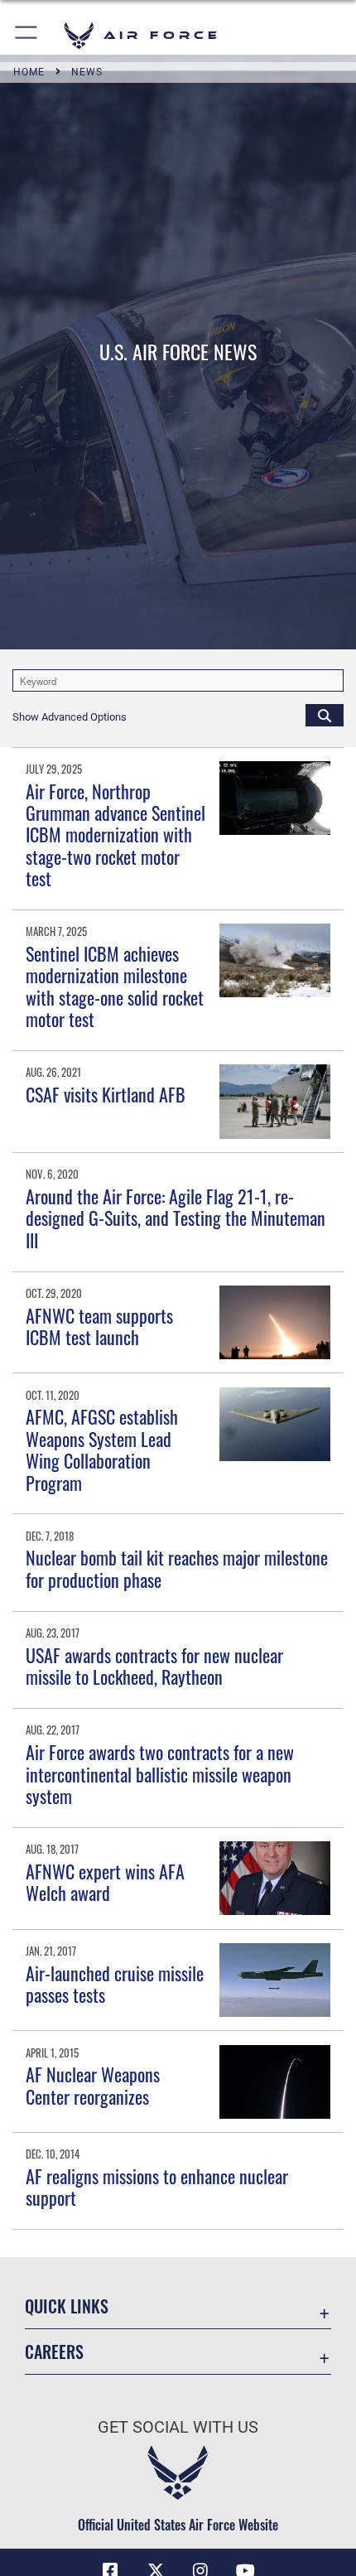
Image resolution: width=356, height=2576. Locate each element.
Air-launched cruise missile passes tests (115, 1984)
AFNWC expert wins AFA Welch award (105, 1882)
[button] (27, 35)
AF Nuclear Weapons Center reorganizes (93, 2085)
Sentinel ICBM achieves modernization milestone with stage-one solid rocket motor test (115, 986)
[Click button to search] (325, 715)
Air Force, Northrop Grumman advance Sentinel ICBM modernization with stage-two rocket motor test (115, 835)
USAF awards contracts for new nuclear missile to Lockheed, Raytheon (154, 1666)
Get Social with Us (178, 2427)
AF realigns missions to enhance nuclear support (157, 2187)
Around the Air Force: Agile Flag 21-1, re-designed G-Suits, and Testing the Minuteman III (176, 1218)
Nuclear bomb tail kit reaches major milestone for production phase (177, 1568)
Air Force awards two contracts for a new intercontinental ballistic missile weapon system (160, 1774)
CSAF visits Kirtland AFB (106, 1094)
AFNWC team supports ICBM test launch (99, 1326)
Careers (54, 2352)
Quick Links (67, 2306)
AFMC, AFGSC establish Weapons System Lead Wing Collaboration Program (102, 1449)
